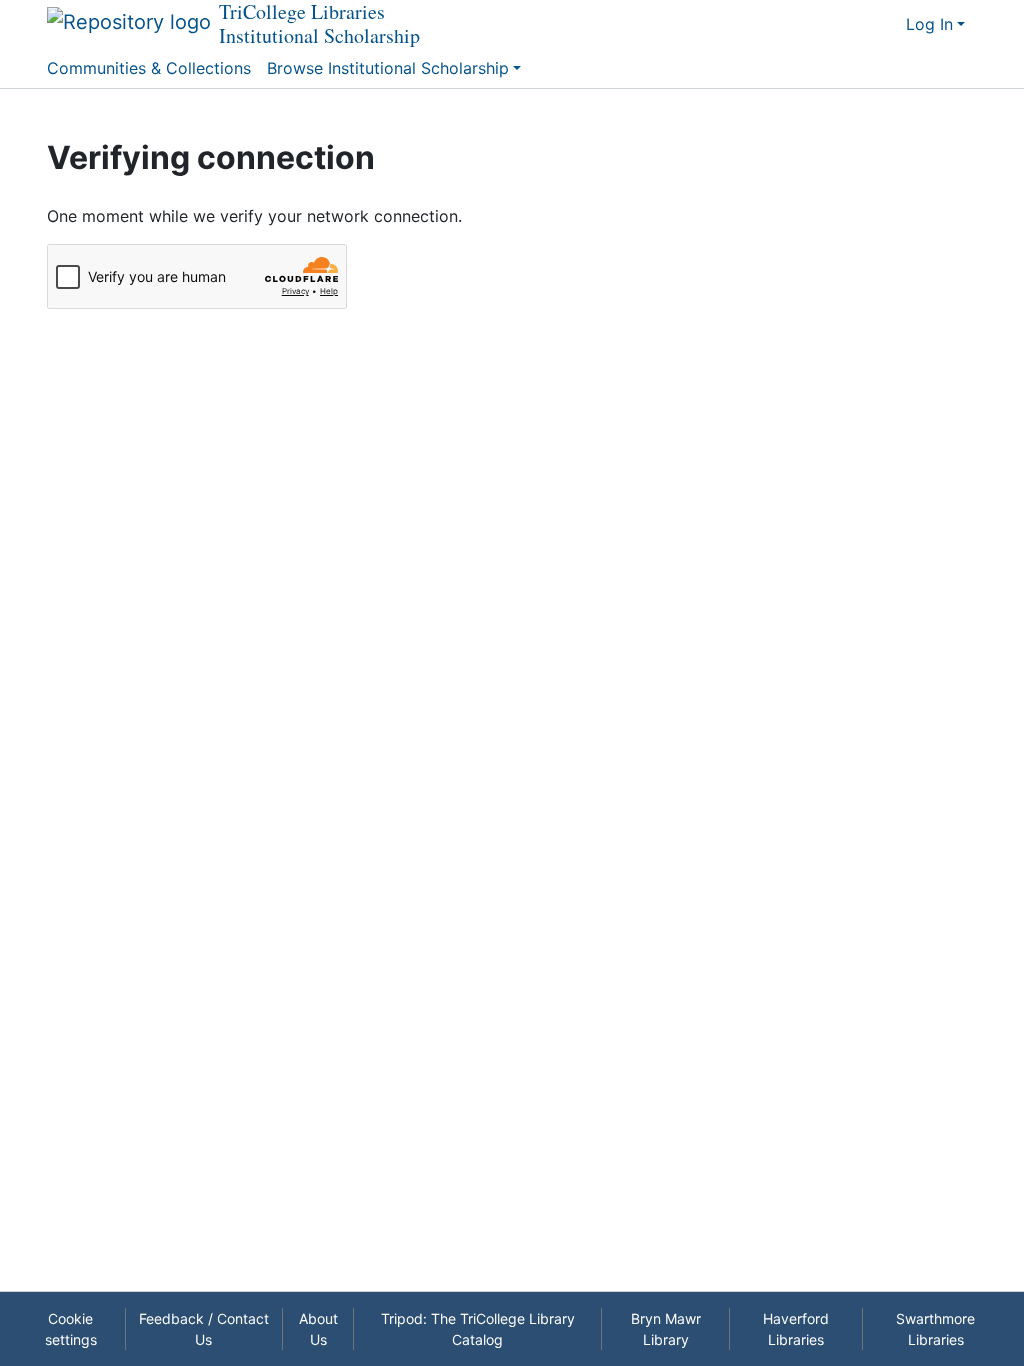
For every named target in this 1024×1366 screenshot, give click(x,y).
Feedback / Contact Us (204, 1329)
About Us (318, 1329)
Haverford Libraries (796, 1329)
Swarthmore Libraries (935, 1329)
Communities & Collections (149, 68)
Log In (929, 24)
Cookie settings (71, 1329)
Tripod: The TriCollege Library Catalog (478, 1329)
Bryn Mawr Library (666, 1329)
